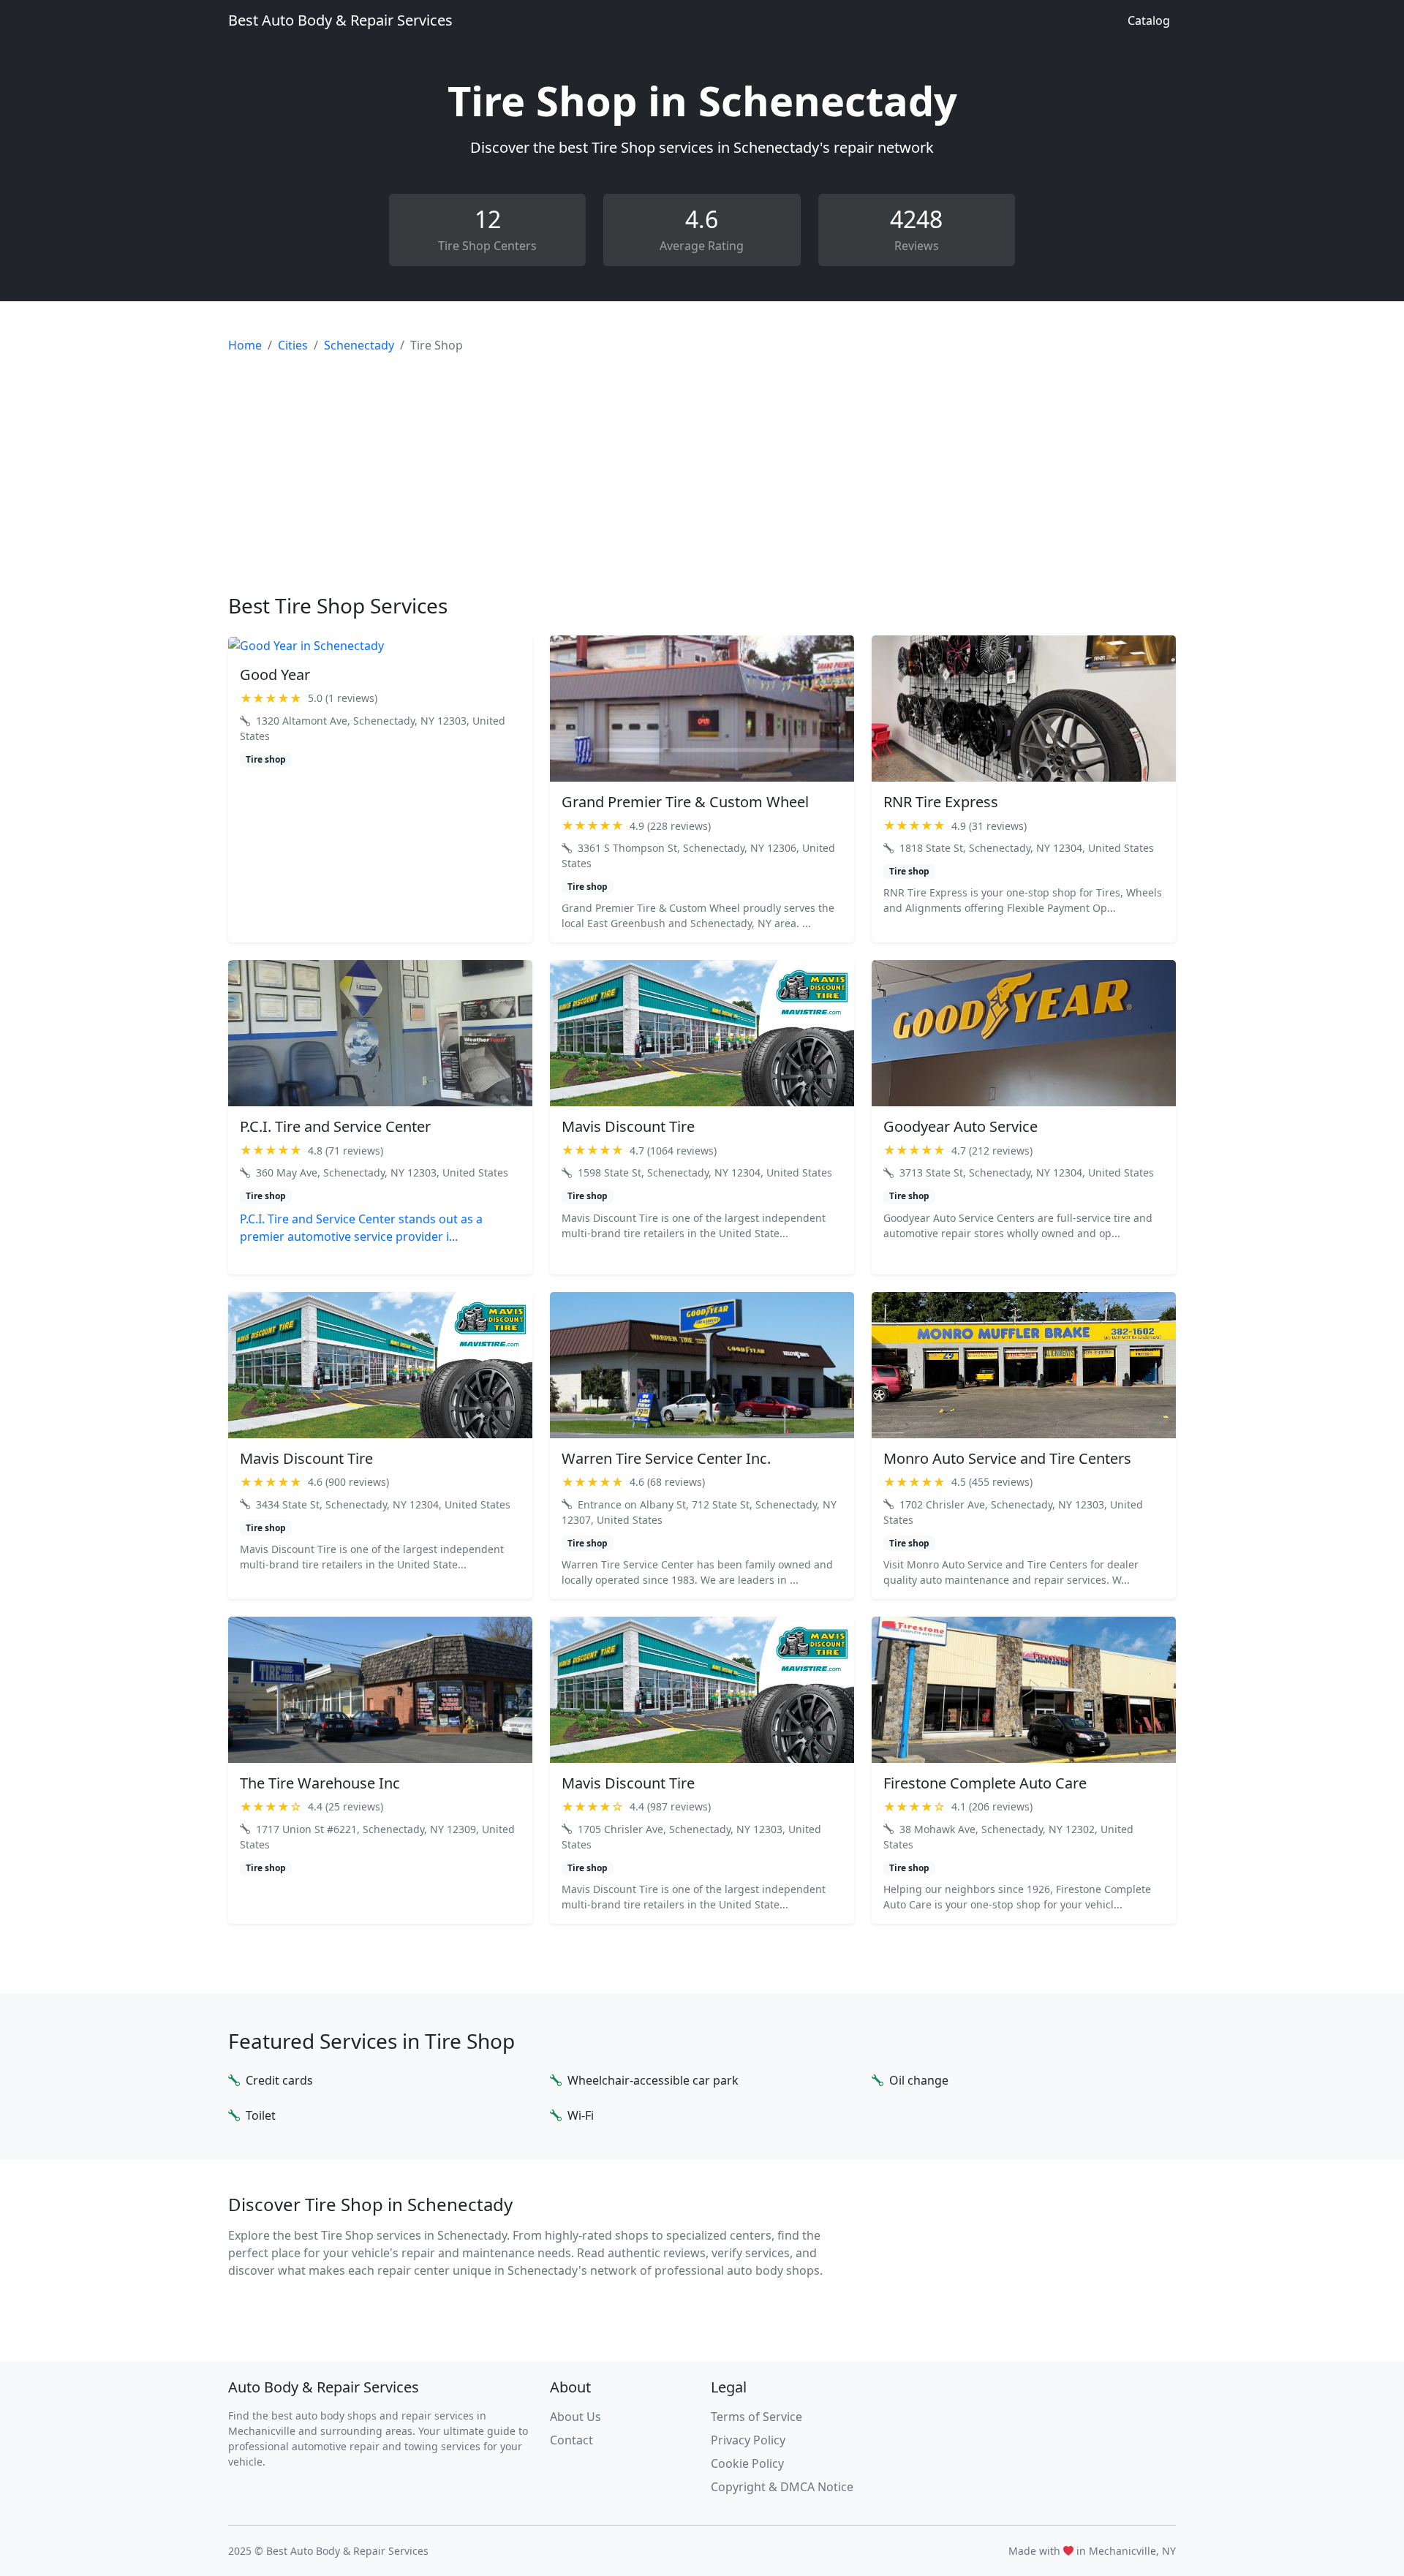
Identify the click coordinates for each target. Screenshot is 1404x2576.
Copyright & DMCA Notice (782, 2487)
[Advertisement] (702, 474)
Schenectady (359, 345)
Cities (293, 345)
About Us (575, 2417)
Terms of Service (756, 2417)
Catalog (1149, 20)
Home (245, 345)
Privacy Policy (748, 2440)
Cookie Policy (747, 2463)
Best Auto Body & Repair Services (340, 20)
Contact (571, 2440)
